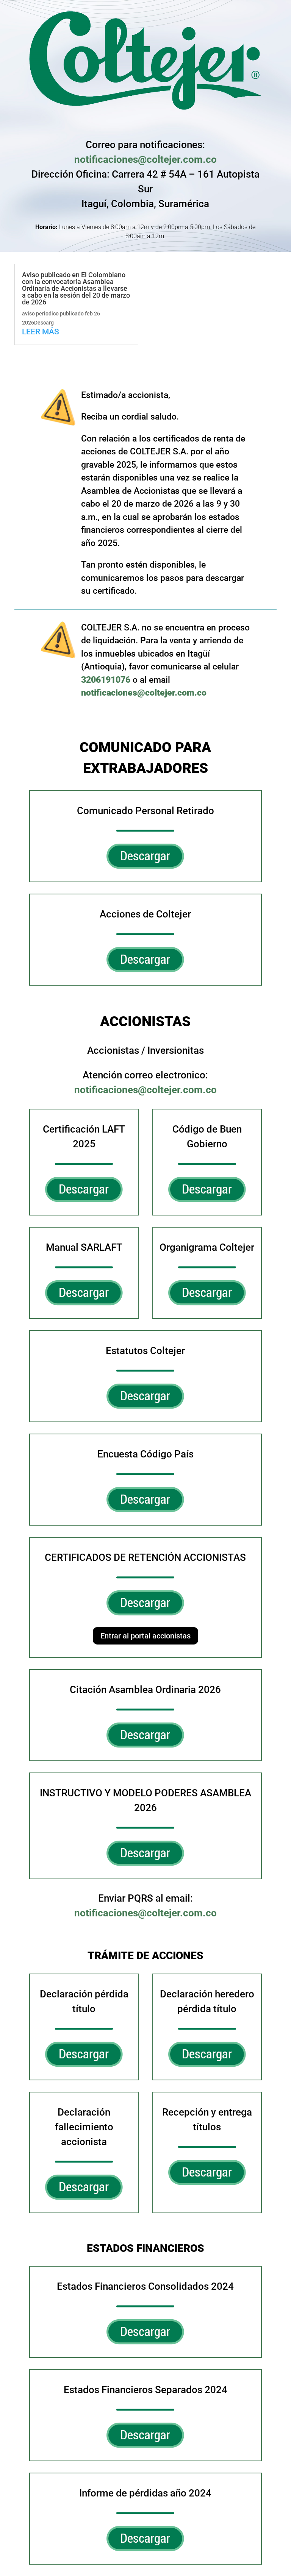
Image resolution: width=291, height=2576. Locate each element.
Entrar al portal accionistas (145, 1636)
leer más (41, 332)
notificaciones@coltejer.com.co (145, 159)
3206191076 (106, 680)
